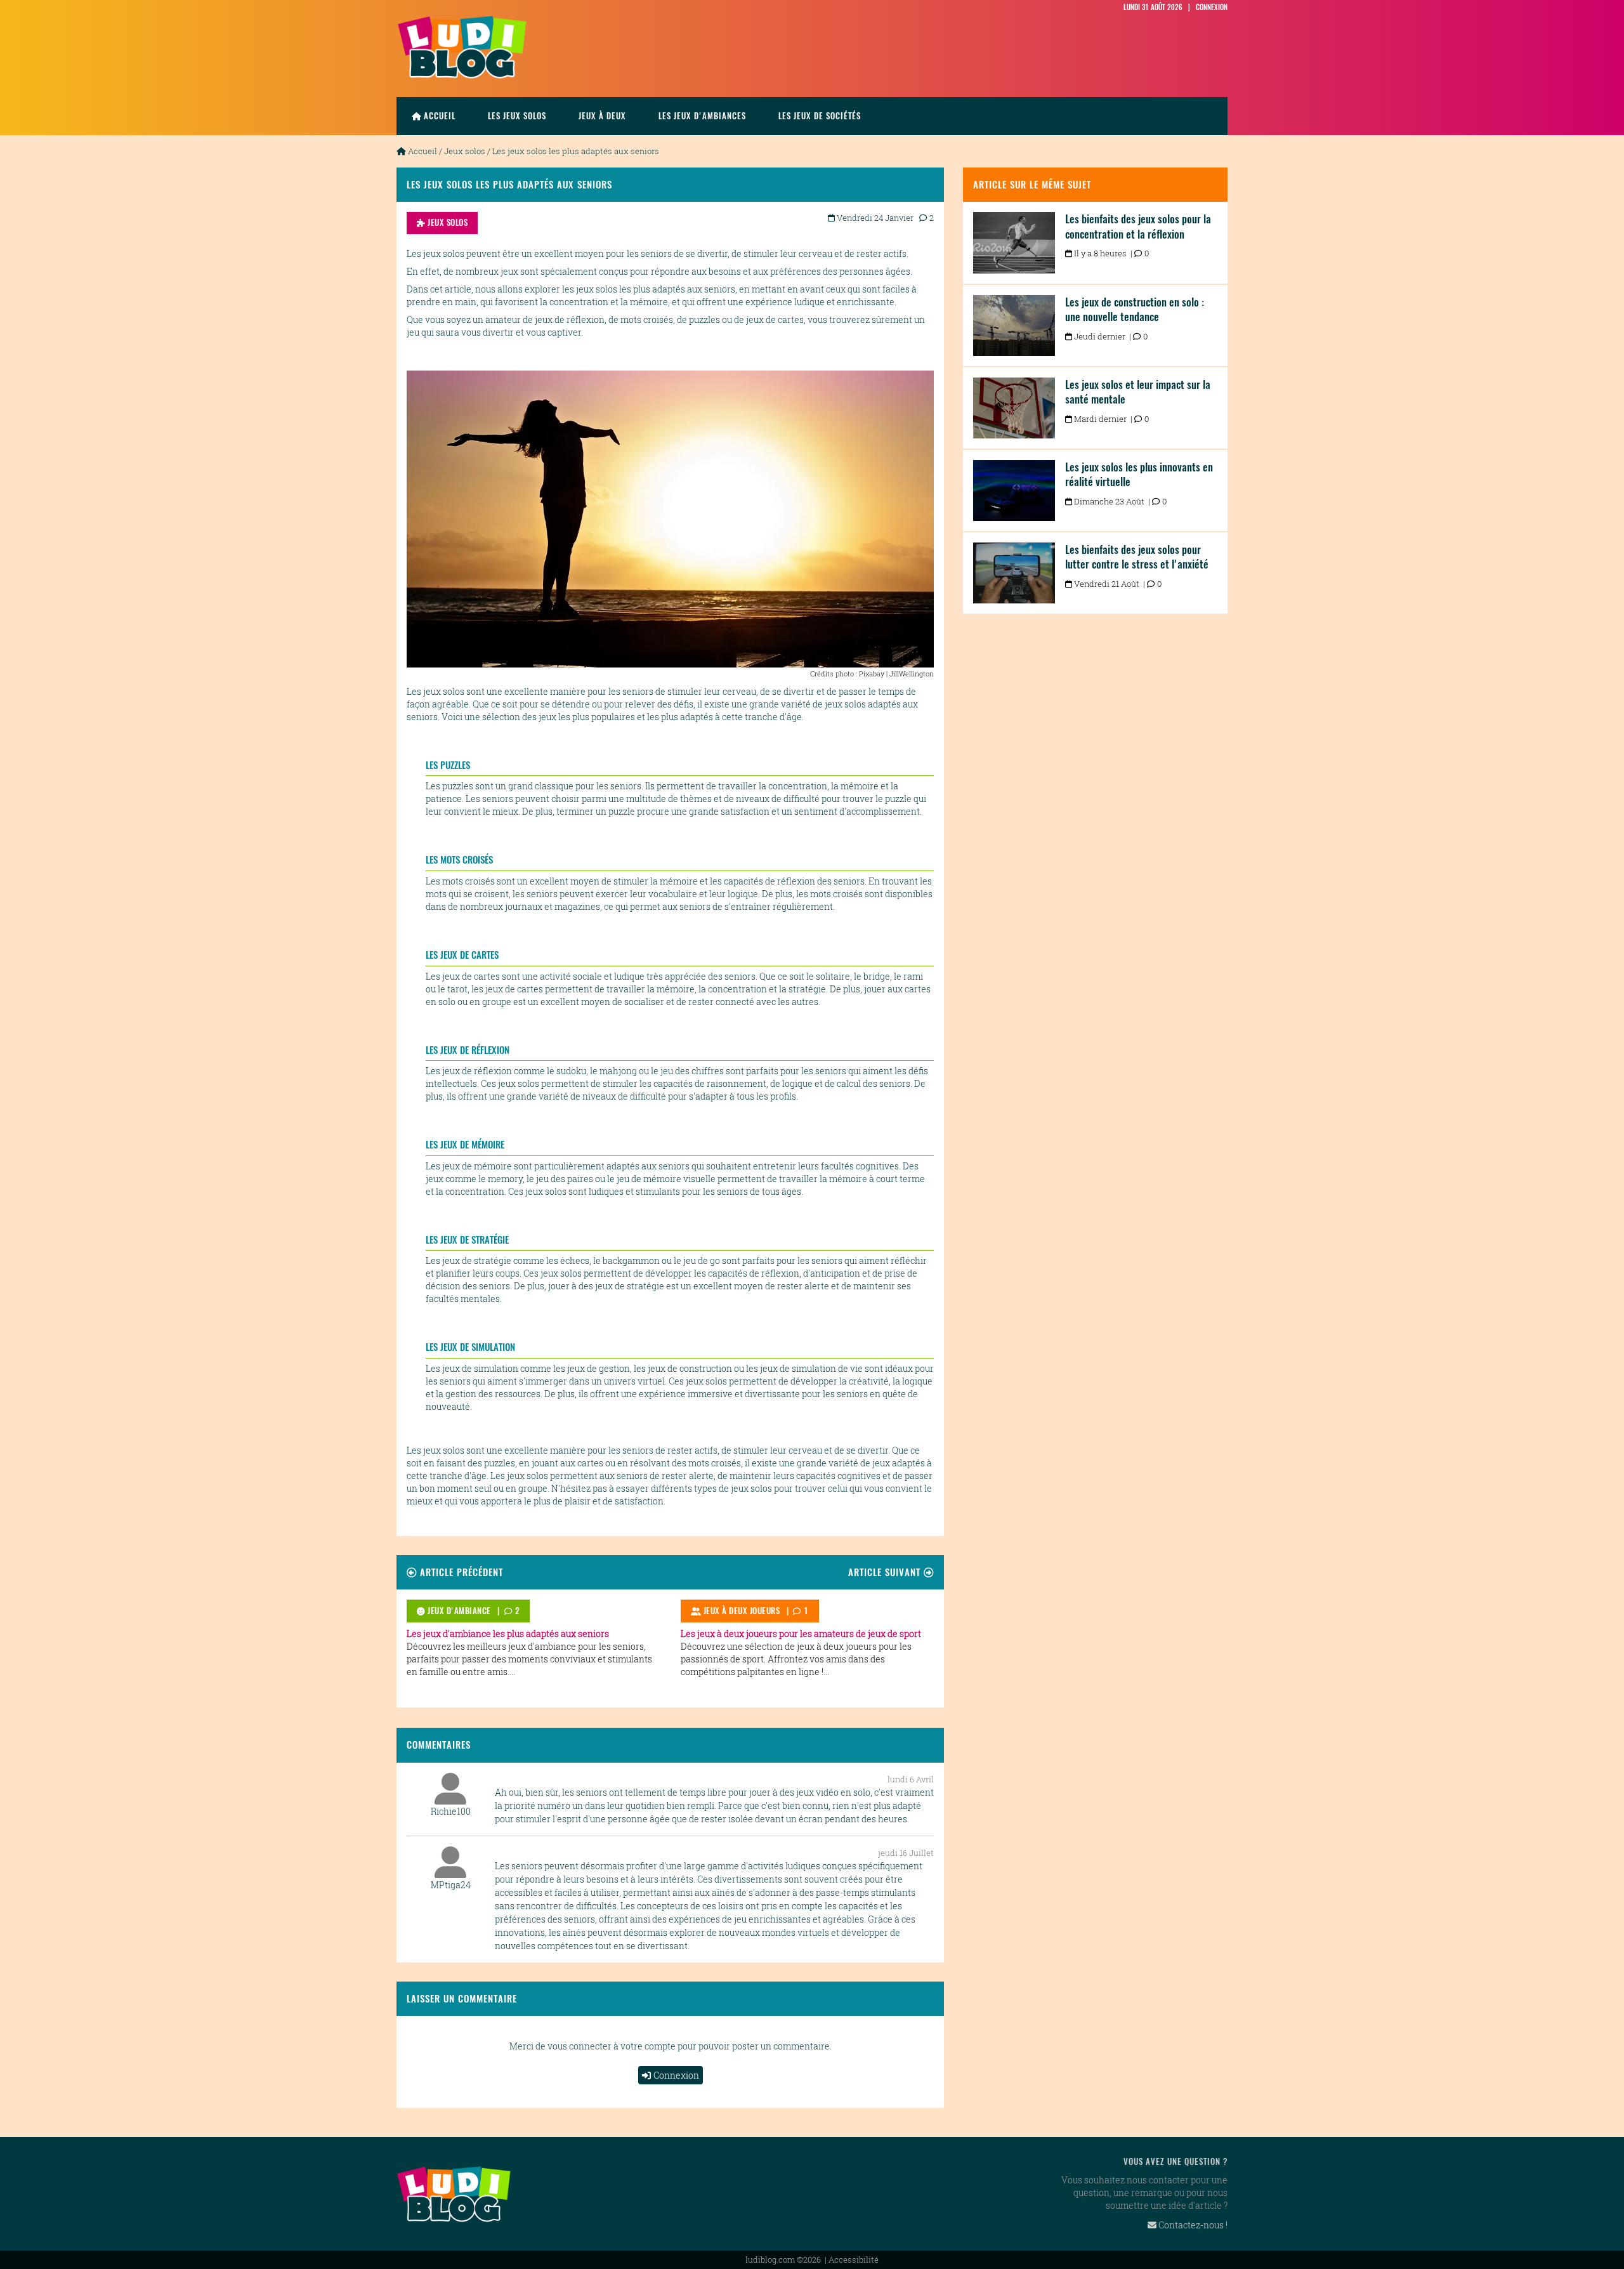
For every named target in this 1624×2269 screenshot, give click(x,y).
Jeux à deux (602, 116)
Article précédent (460, 1572)
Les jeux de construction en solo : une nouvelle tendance (1135, 310)
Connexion (676, 2075)
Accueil (440, 116)
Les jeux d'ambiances (702, 116)
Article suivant (886, 1572)
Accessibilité (854, 2259)
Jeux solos (465, 151)
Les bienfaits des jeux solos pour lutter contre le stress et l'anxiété (1137, 557)
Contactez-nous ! (1192, 2225)
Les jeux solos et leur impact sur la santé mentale (1138, 392)
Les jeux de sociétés (820, 116)
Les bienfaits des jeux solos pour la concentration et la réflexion (1138, 227)
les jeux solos (517, 116)
